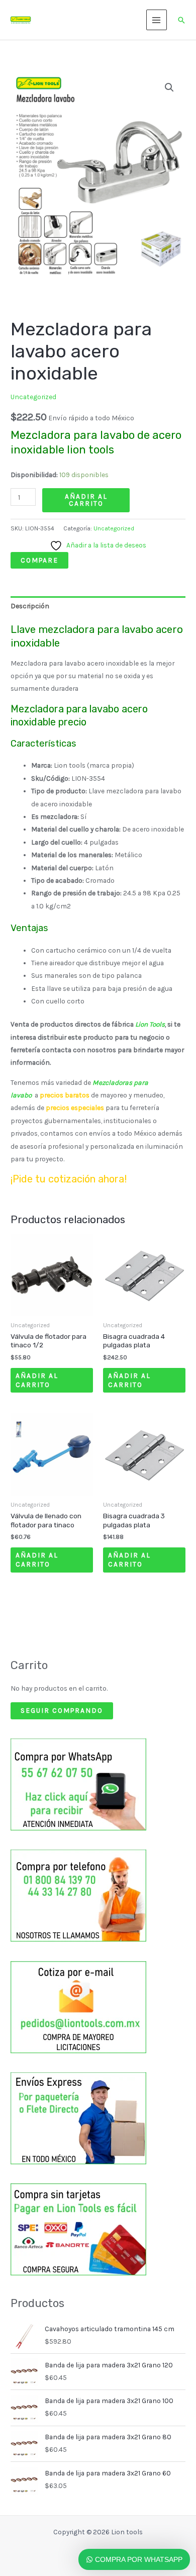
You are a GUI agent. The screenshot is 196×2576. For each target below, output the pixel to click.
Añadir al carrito (86, 500)
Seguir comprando (62, 1710)
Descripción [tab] (30, 606)
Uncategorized (33, 397)
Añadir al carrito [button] (37, 1380)
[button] (181, 20)
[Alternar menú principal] (157, 20)
